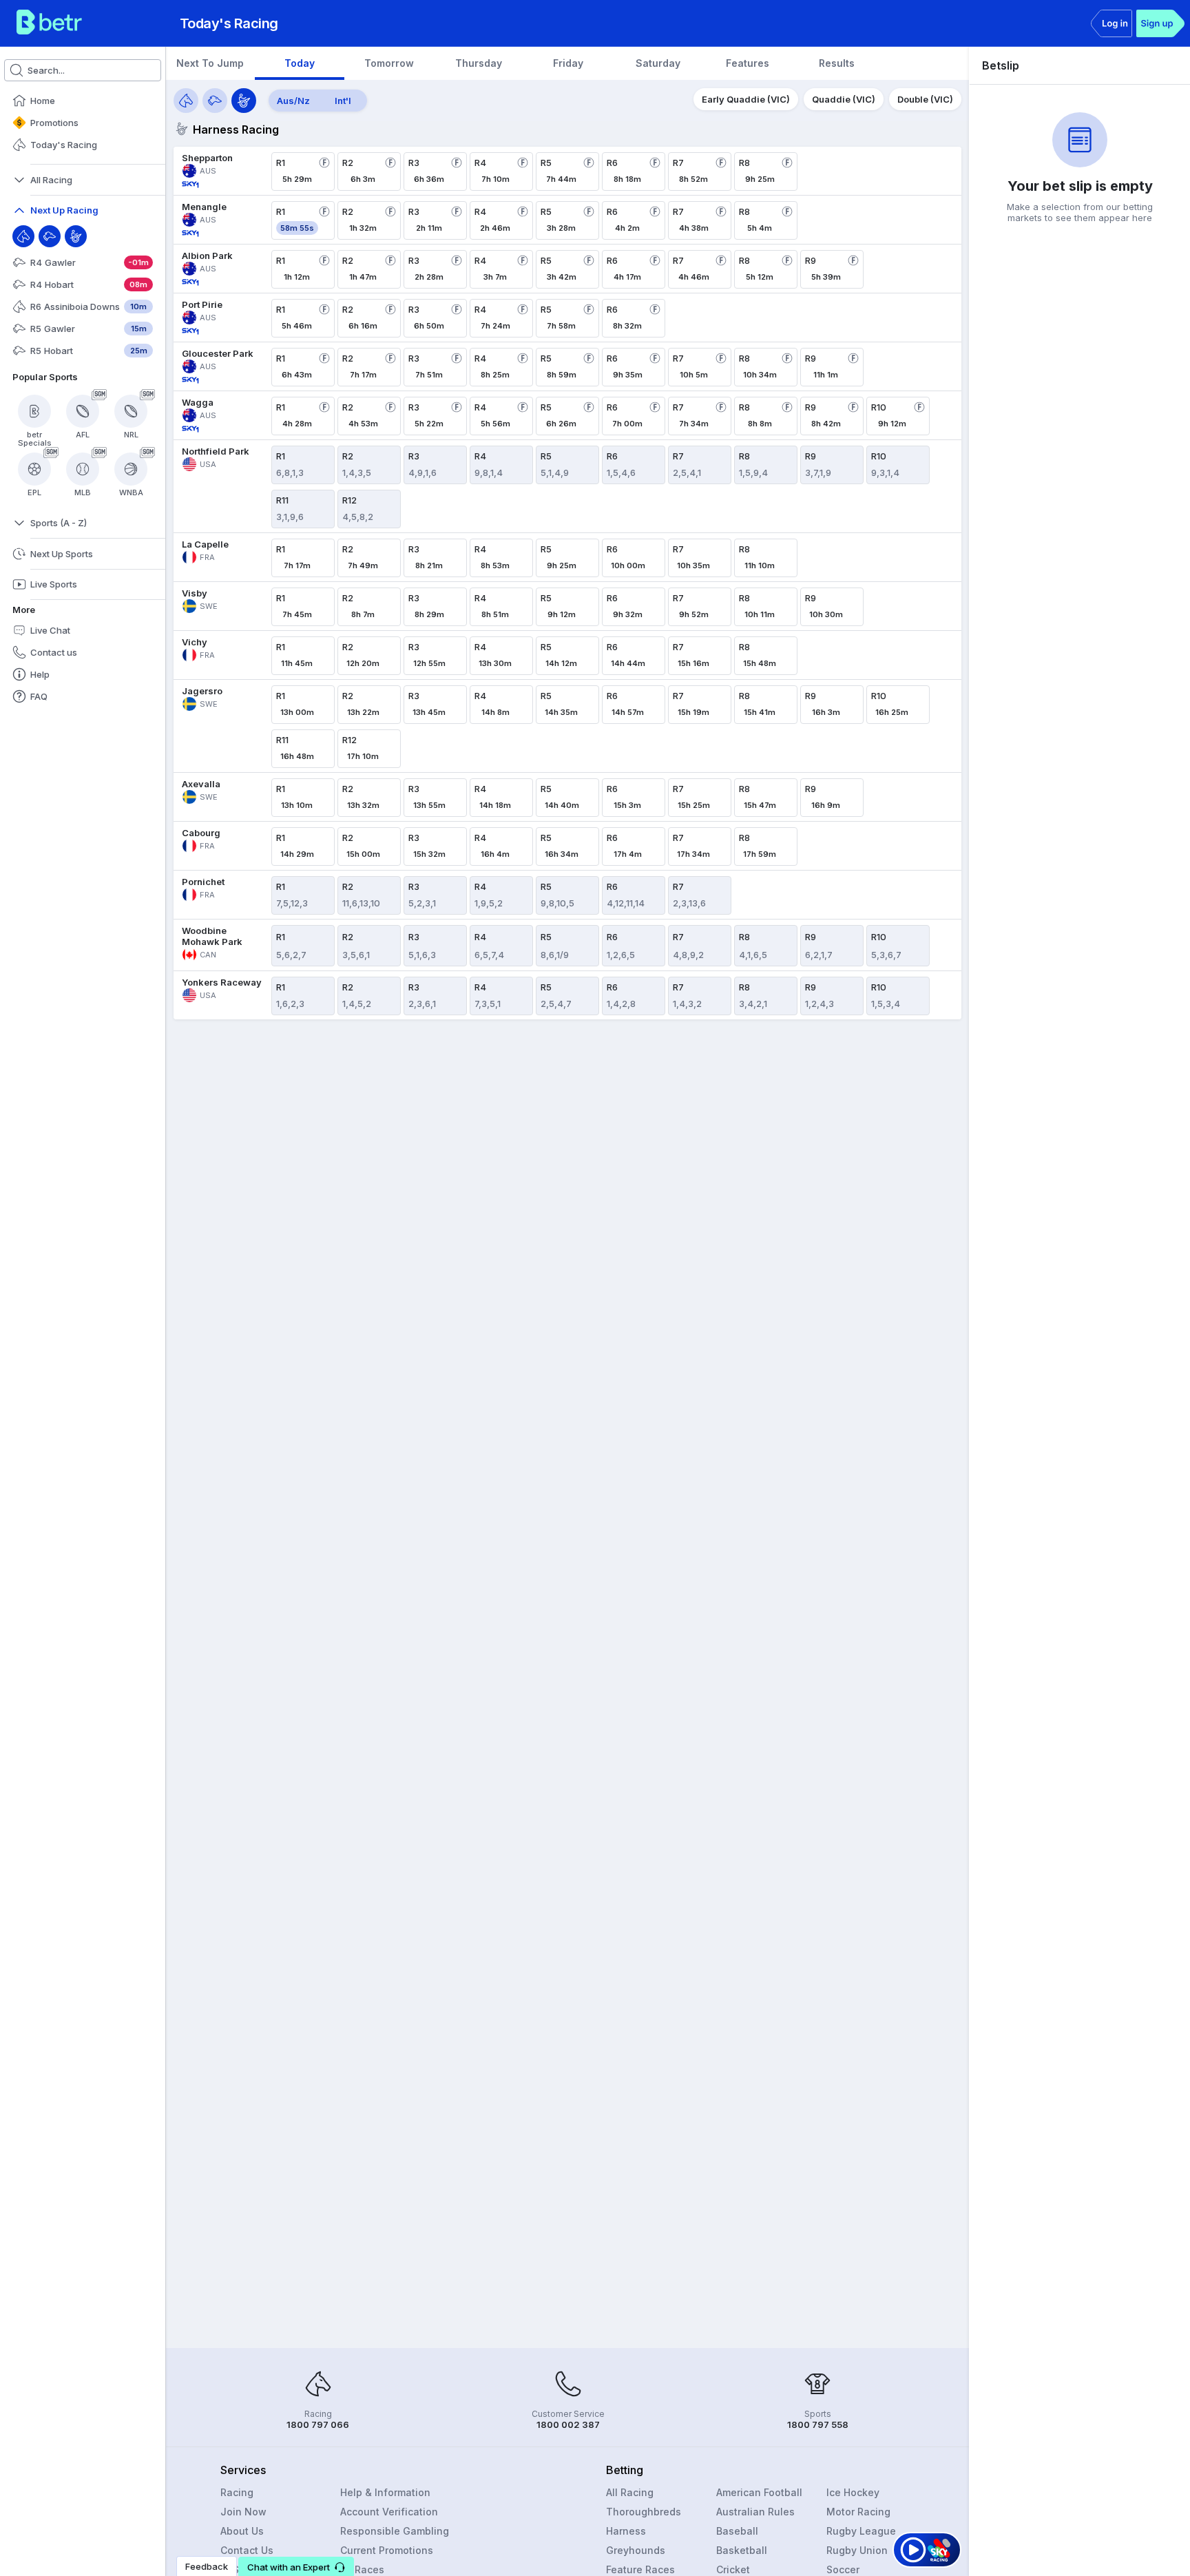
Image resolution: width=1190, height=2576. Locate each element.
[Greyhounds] (215, 101)
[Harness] (76, 236)
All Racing (630, 2492)
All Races (362, 2569)
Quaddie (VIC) (844, 99)
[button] (296, 2566)
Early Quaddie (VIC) (746, 99)
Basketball (742, 2550)
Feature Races (640, 2569)
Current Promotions (387, 2550)
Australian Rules (755, 2512)
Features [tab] (748, 63)
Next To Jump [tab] (210, 63)
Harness (626, 2531)
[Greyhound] (50, 236)
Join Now (243, 2512)
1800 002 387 (568, 2424)
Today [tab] (300, 63)
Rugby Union (857, 2550)
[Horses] (186, 101)
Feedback (207, 2566)
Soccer (843, 2569)
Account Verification (389, 2512)
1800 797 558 (818, 2424)
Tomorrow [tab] (389, 63)
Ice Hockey (853, 2492)
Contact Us (247, 2550)
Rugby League (861, 2531)
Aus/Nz (293, 101)
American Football (759, 2492)
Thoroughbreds (644, 2512)
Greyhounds (636, 2550)
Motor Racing (858, 2512)
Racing (237, 2492)
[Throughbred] (23, 236)
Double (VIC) (925, 99)
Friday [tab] (568, 63)
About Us (242, 2531)
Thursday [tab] (479, 63)
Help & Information (385, 2492)
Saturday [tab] (658, 63)
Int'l (343, 101)
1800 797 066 (318, 2424)
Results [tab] (837, 63)
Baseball (737, 2531)
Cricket (733, 2569)
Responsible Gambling (395, 2531)
